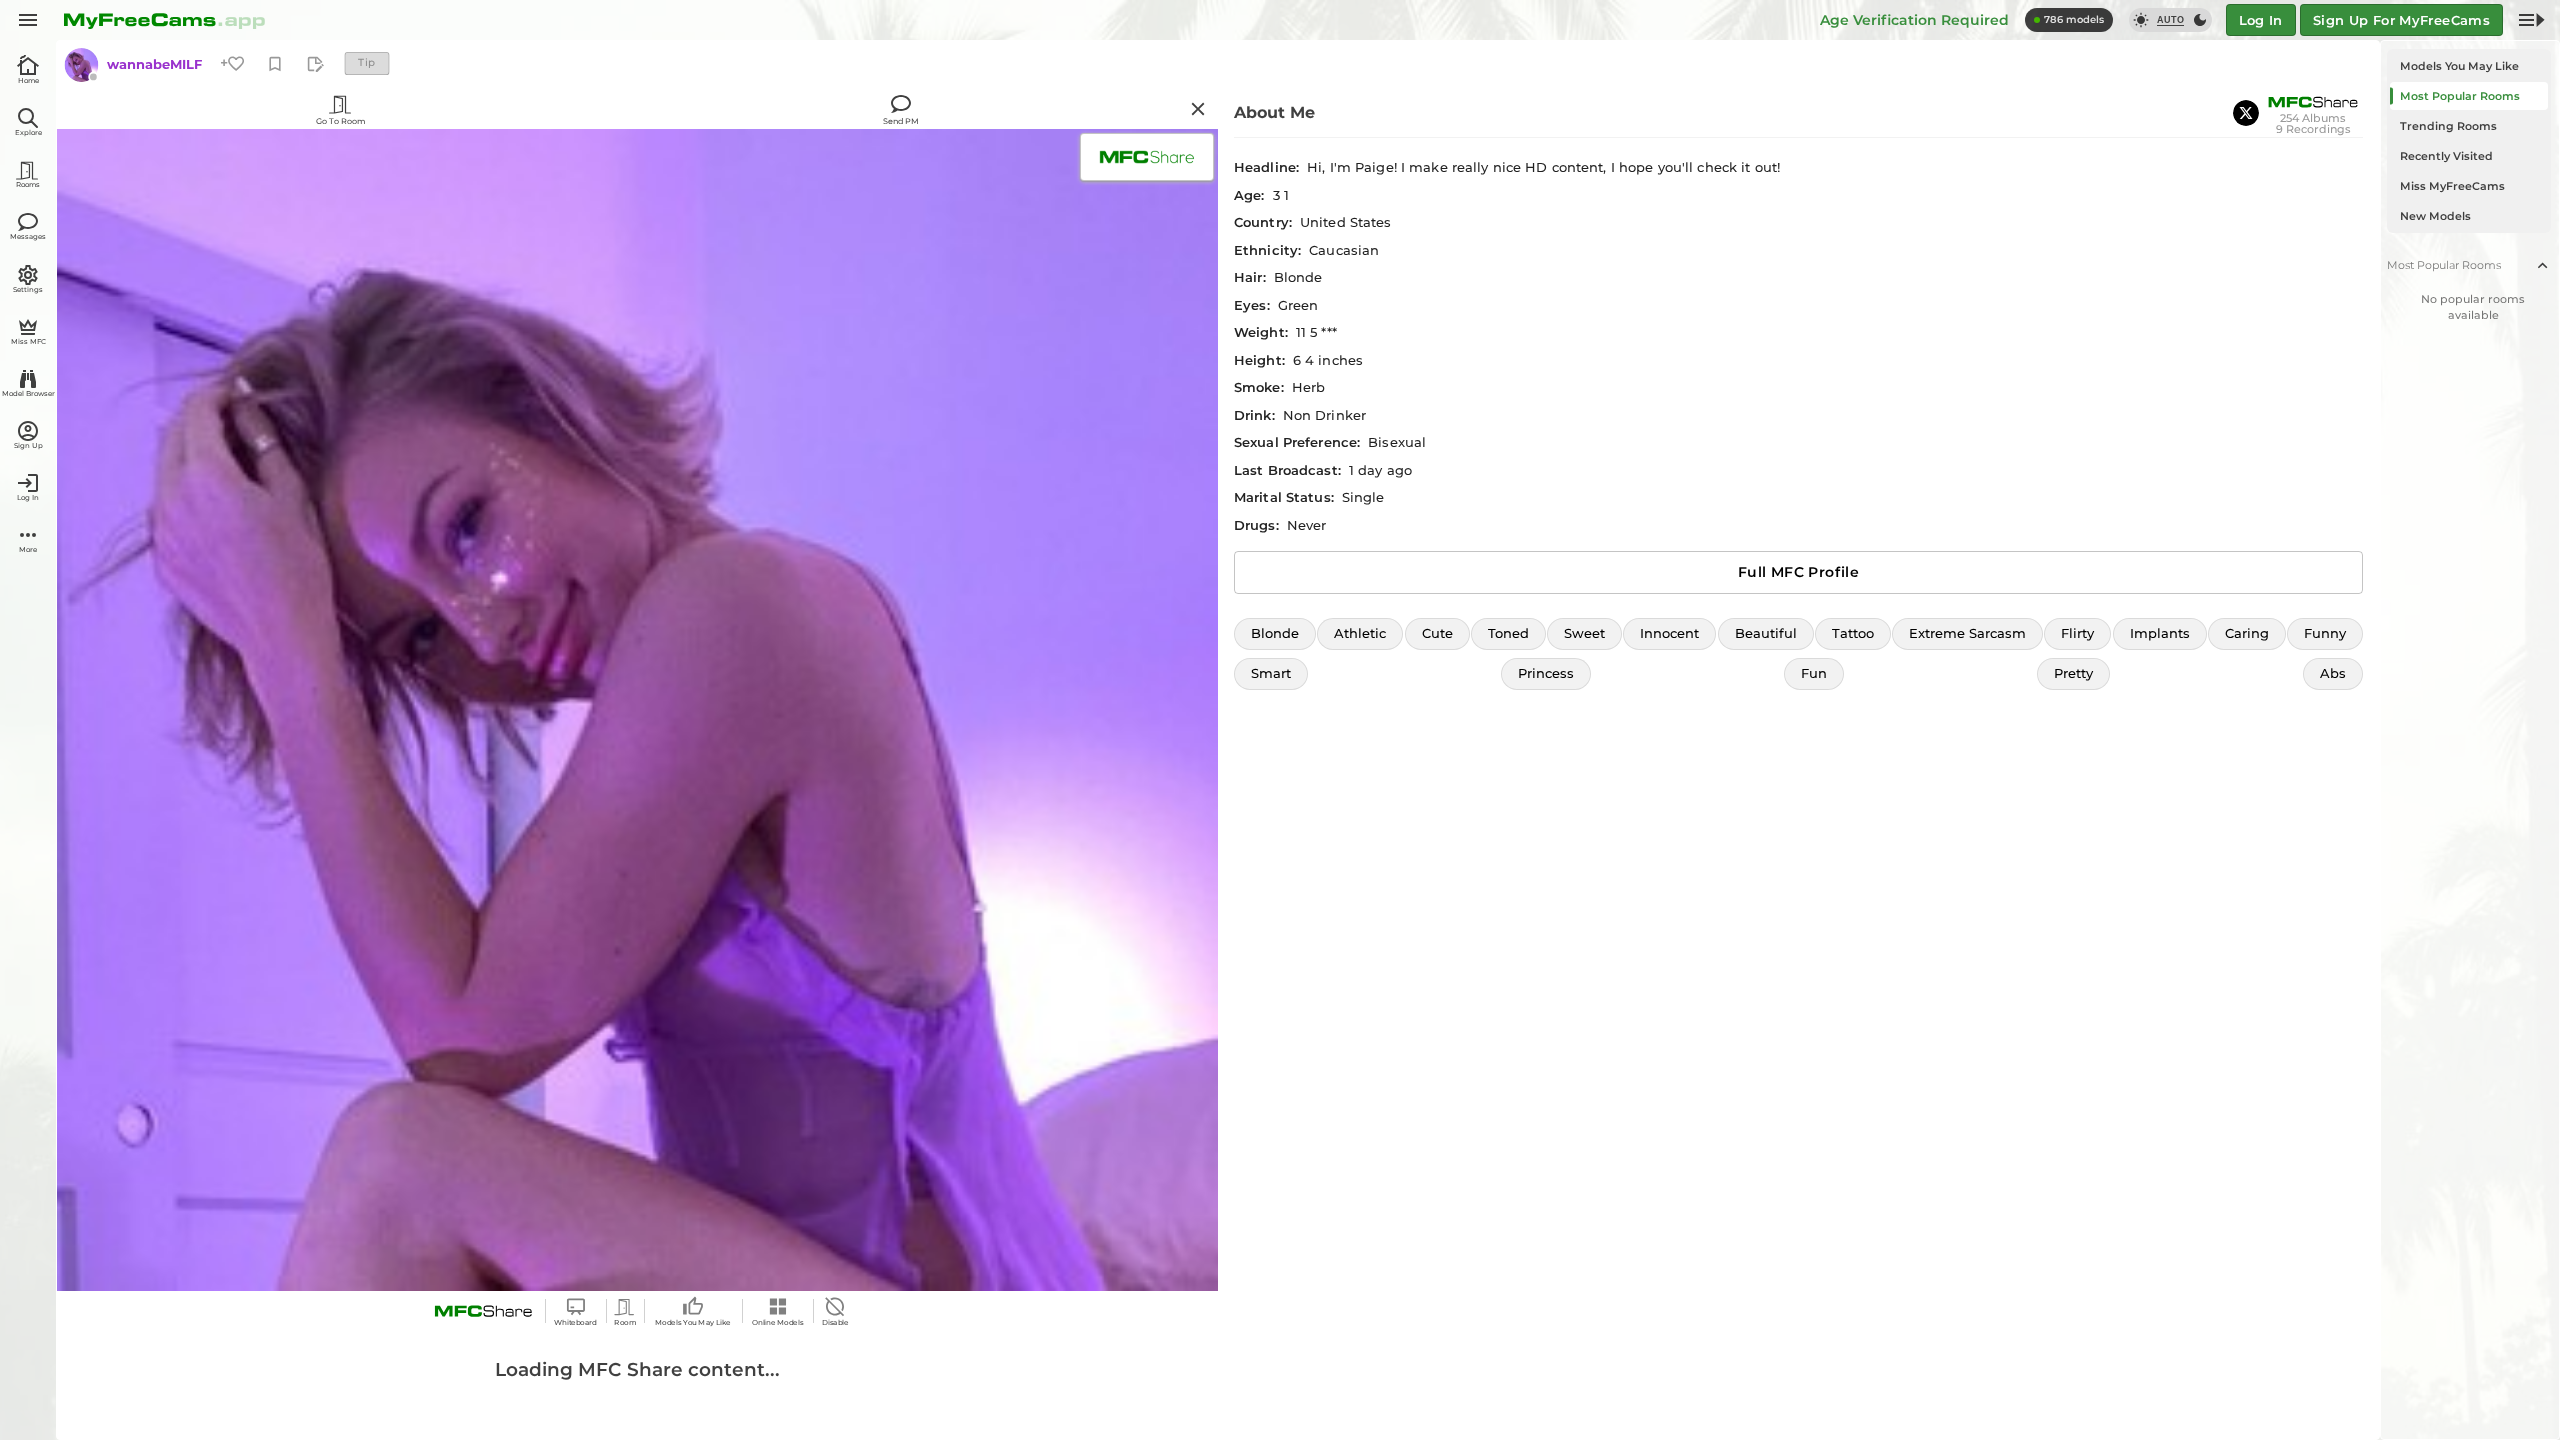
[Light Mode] (2141, 20)
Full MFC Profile (1798, 572)
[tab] (2469, 66)
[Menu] (28, 20)
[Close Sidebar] (2531, 20)
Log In (2261, 20)
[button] (1275, 634)
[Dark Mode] (2200, 20)
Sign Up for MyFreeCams (2401, 20)
